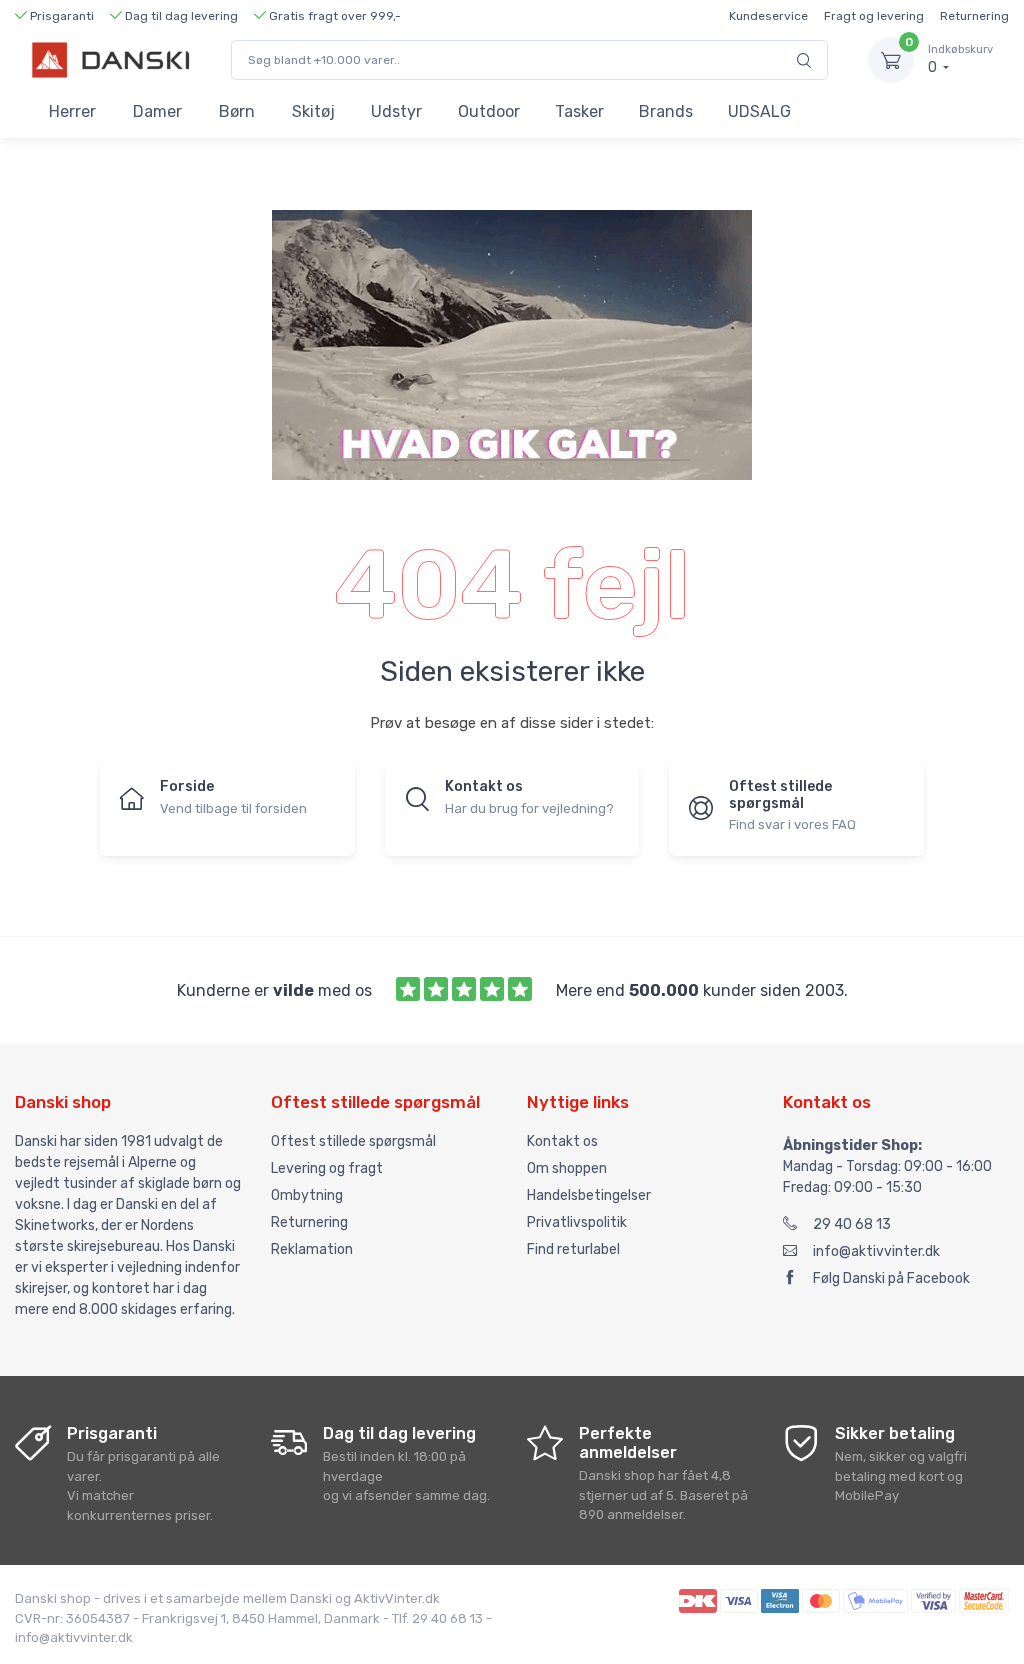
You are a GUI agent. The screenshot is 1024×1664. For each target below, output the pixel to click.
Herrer (72, 111)
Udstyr (396, 111)
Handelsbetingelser (589, 1195)
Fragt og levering (874, 16)
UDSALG (759, 111)
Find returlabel (573, 1249)
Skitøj (313, 111)
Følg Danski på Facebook (891, 1278)
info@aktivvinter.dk (876, 1251)
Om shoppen (567, 1168)
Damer (157, 111)
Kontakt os (562, 1141)
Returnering (974, 16)
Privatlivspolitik (577, 1222)
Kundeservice (768, 16)
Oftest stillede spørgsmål (353, 1141)
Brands (666, 111)
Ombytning (307, 1195)
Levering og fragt (327, 1168)
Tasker (579, 111)
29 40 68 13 (852, 1224)
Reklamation (312, 1249)
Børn (237, 111)
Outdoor (489, 111)
